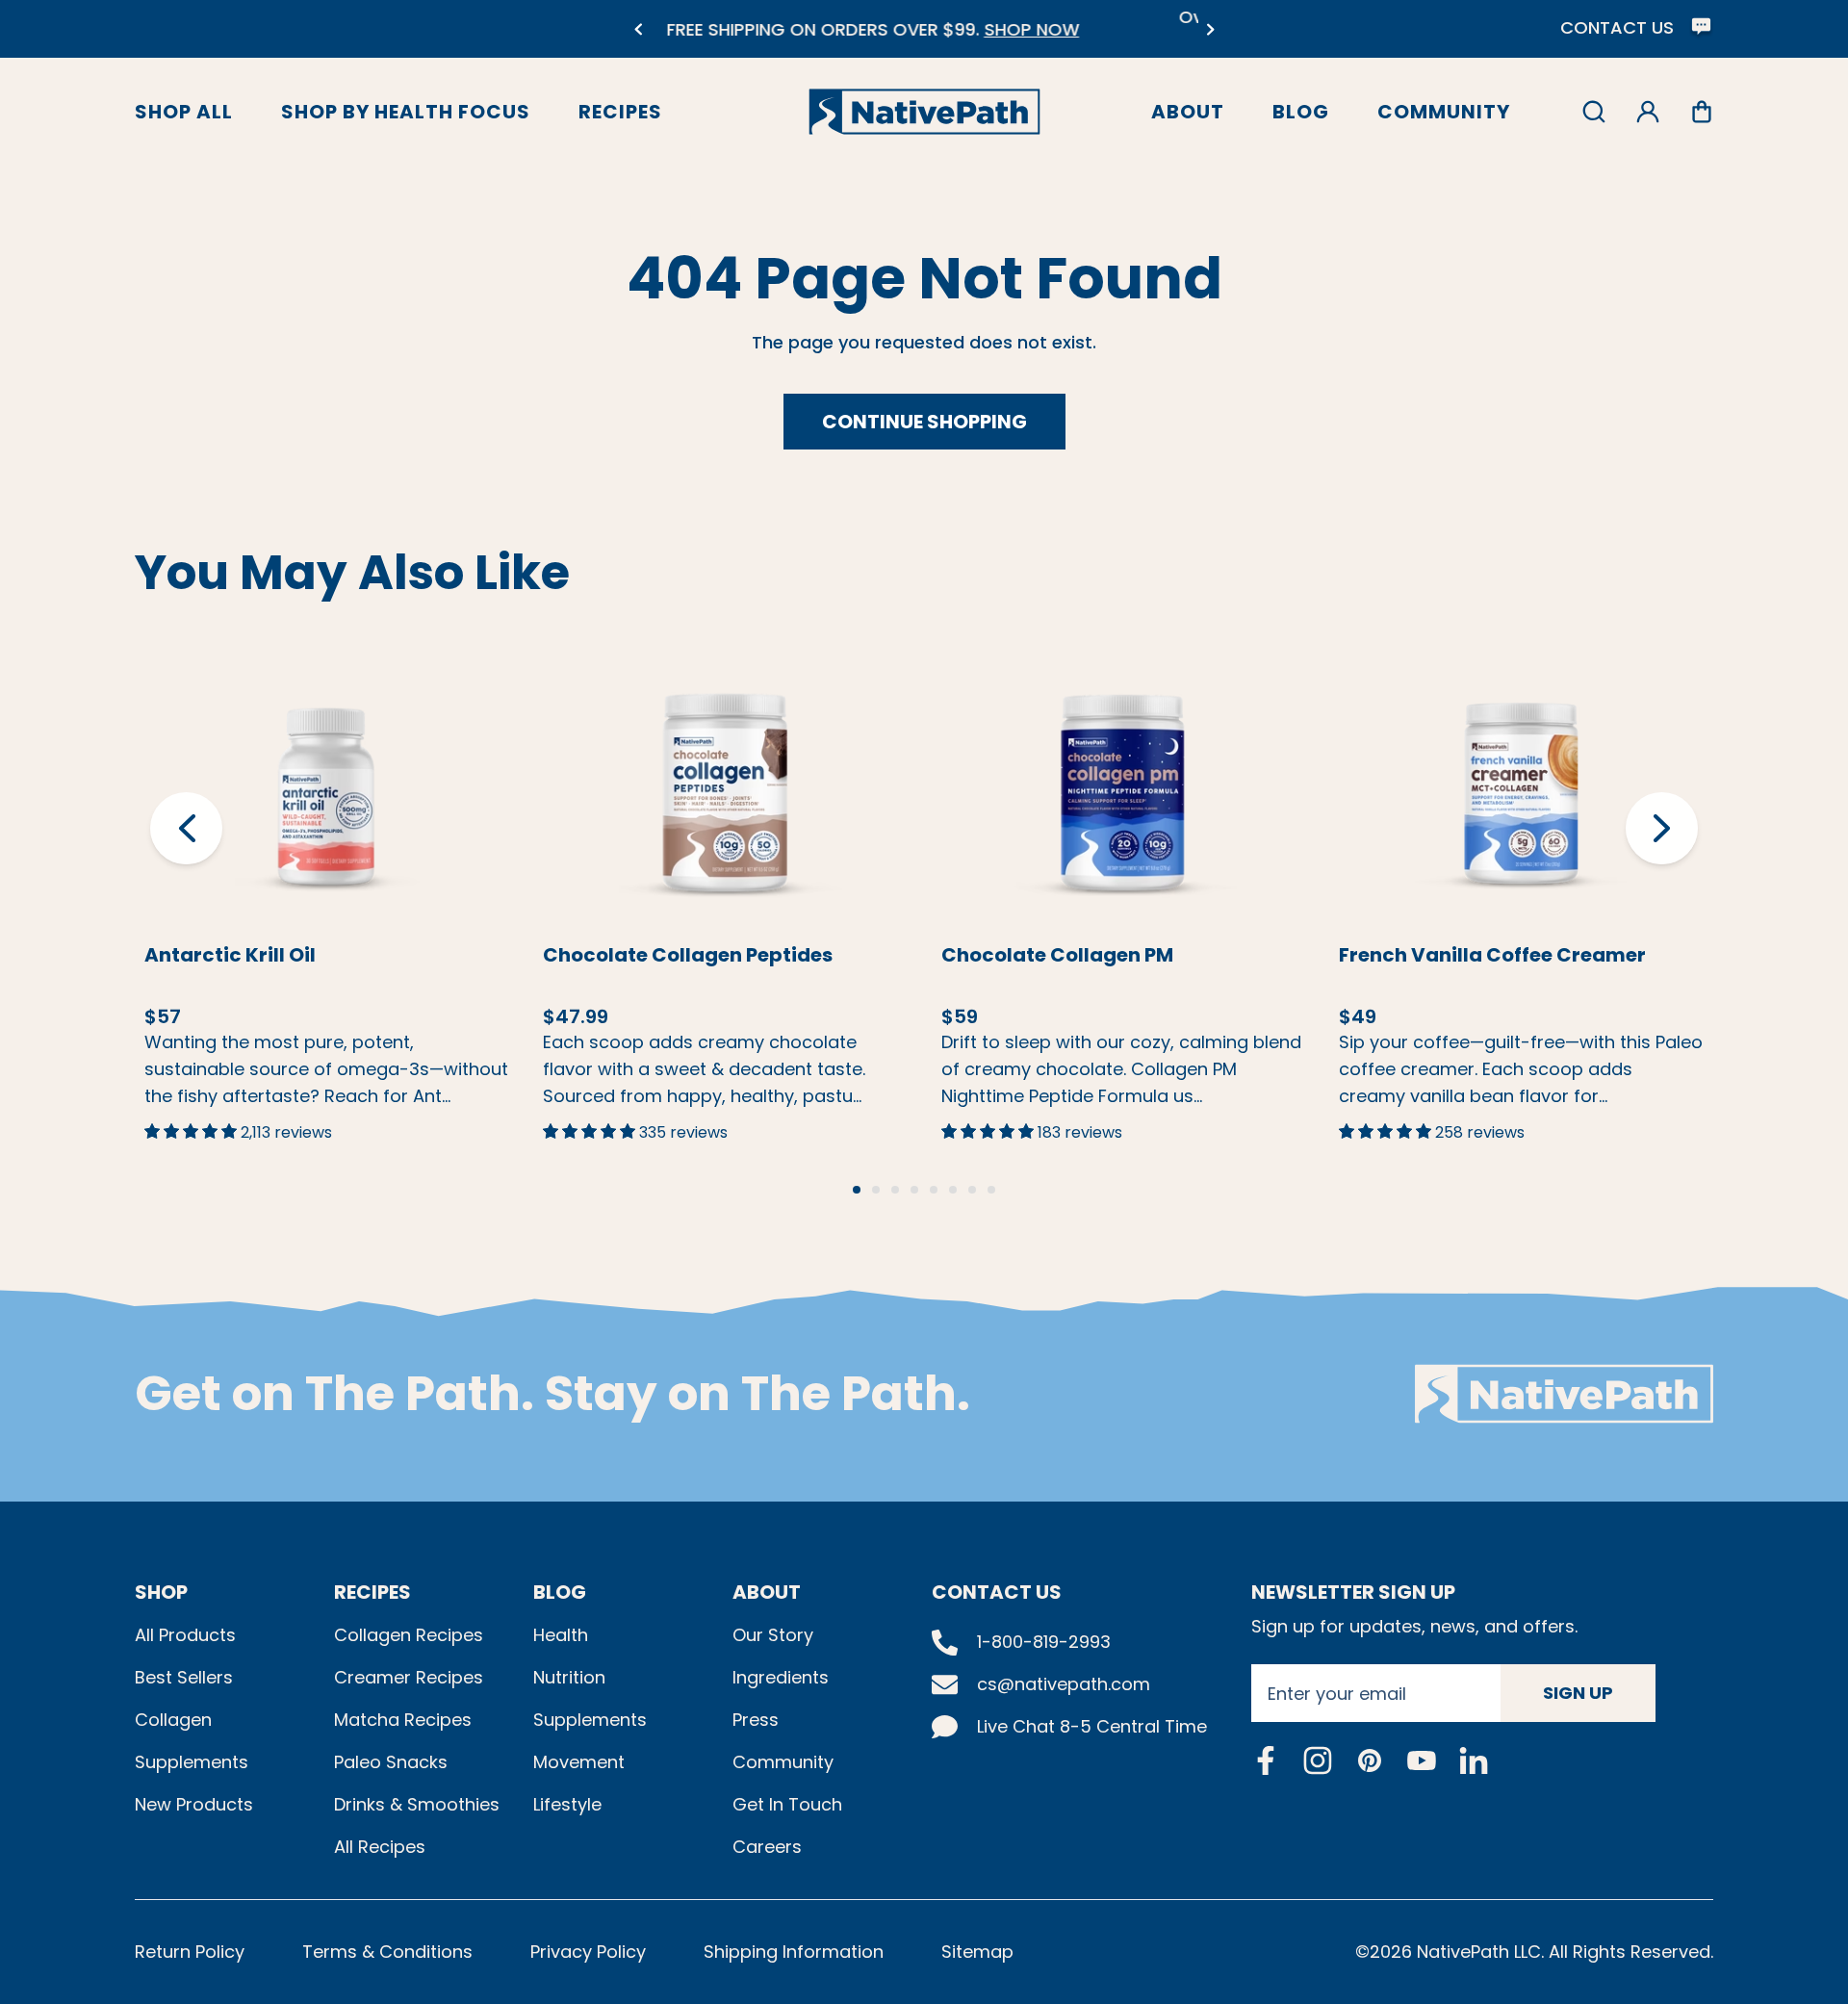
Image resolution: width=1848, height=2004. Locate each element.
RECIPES (372, 1592)
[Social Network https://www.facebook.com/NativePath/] (1266, 1760)
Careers (767, 1847)
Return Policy (190, 1952)
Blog (1301, 112)
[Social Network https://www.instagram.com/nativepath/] (1318, 1760)
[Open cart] (1702, 112)
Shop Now (360, 836)
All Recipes (380, 1847)
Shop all (184, 112)
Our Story (773, 1635)
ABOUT (767, 1592)
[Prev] (638, 29)
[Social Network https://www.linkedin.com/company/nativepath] (1474, 1760)
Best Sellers (184, 1677)
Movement (579, 1762)
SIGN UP (1578, 1693)
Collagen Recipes (409, 1635)
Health (561, 1635)
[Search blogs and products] (1594, 112)
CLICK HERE (1066, 41)
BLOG (560, 1592)
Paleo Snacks (391, 1762)
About (1188, 112)
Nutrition (569, 1677)
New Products (194, 1804)
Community (1444, 112)
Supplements (192, 1762)
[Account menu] (1648, 112)
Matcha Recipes (403, 1720)
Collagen (173, 1720)
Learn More (326, 757)
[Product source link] (327, 793)
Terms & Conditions (387, 1952)
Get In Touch (787, 1804)
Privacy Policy (588, 1952)
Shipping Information (794, 1952)
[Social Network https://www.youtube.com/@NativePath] (1422, 1760)
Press (756, 1720)
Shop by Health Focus (406, 112)
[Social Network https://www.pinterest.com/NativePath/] (1370, 1760)
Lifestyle (567, 1804)
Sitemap (977, 1952)
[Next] (1210, 29)
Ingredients (781, 1677)
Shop (161, 1592)
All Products (185, 1635)
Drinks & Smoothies (417, 1804)
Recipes (620, 112)
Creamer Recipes (409, 1677)
